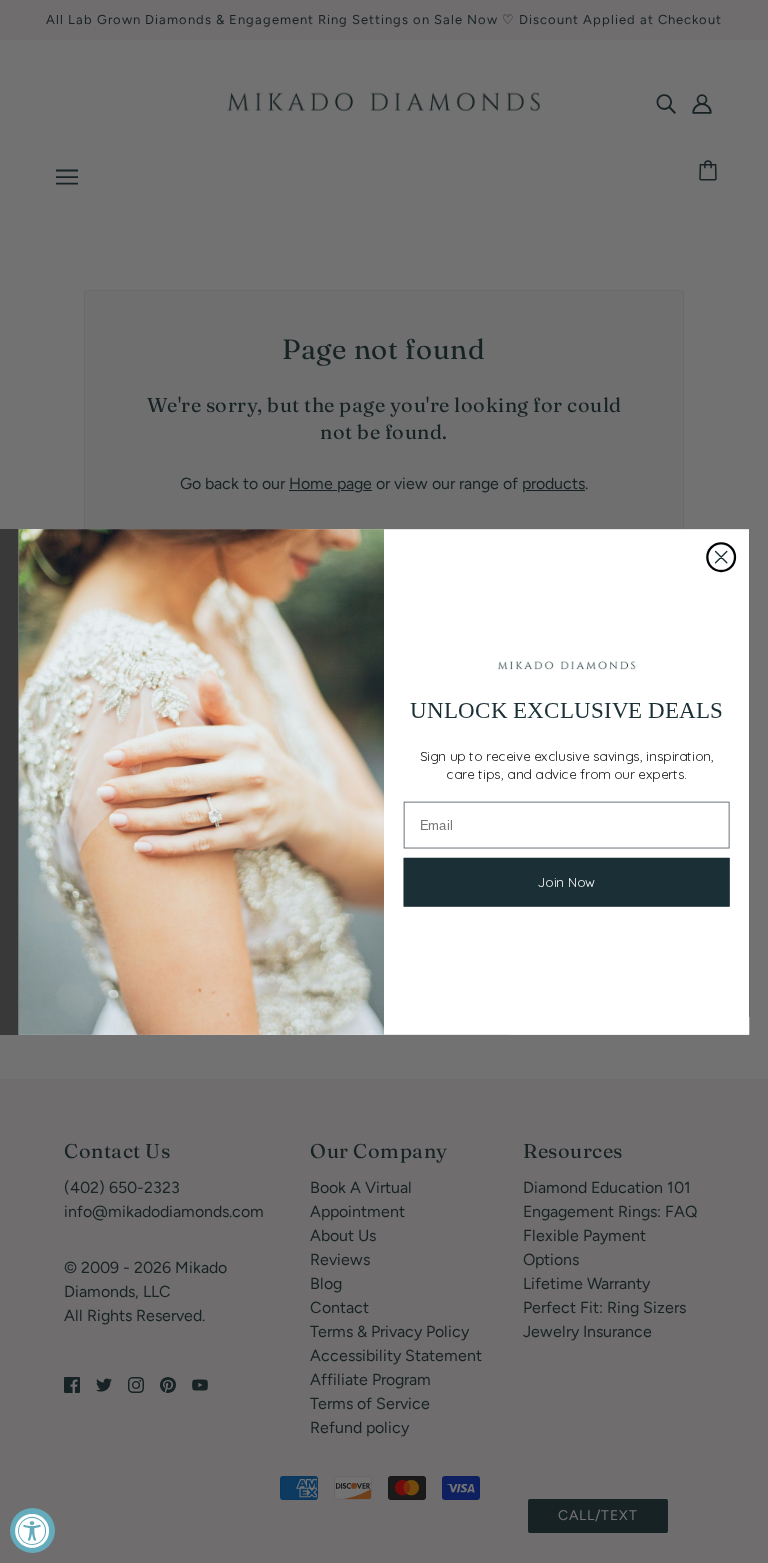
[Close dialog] (721, 557)
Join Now (567, 882)
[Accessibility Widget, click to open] (32, 1530)
